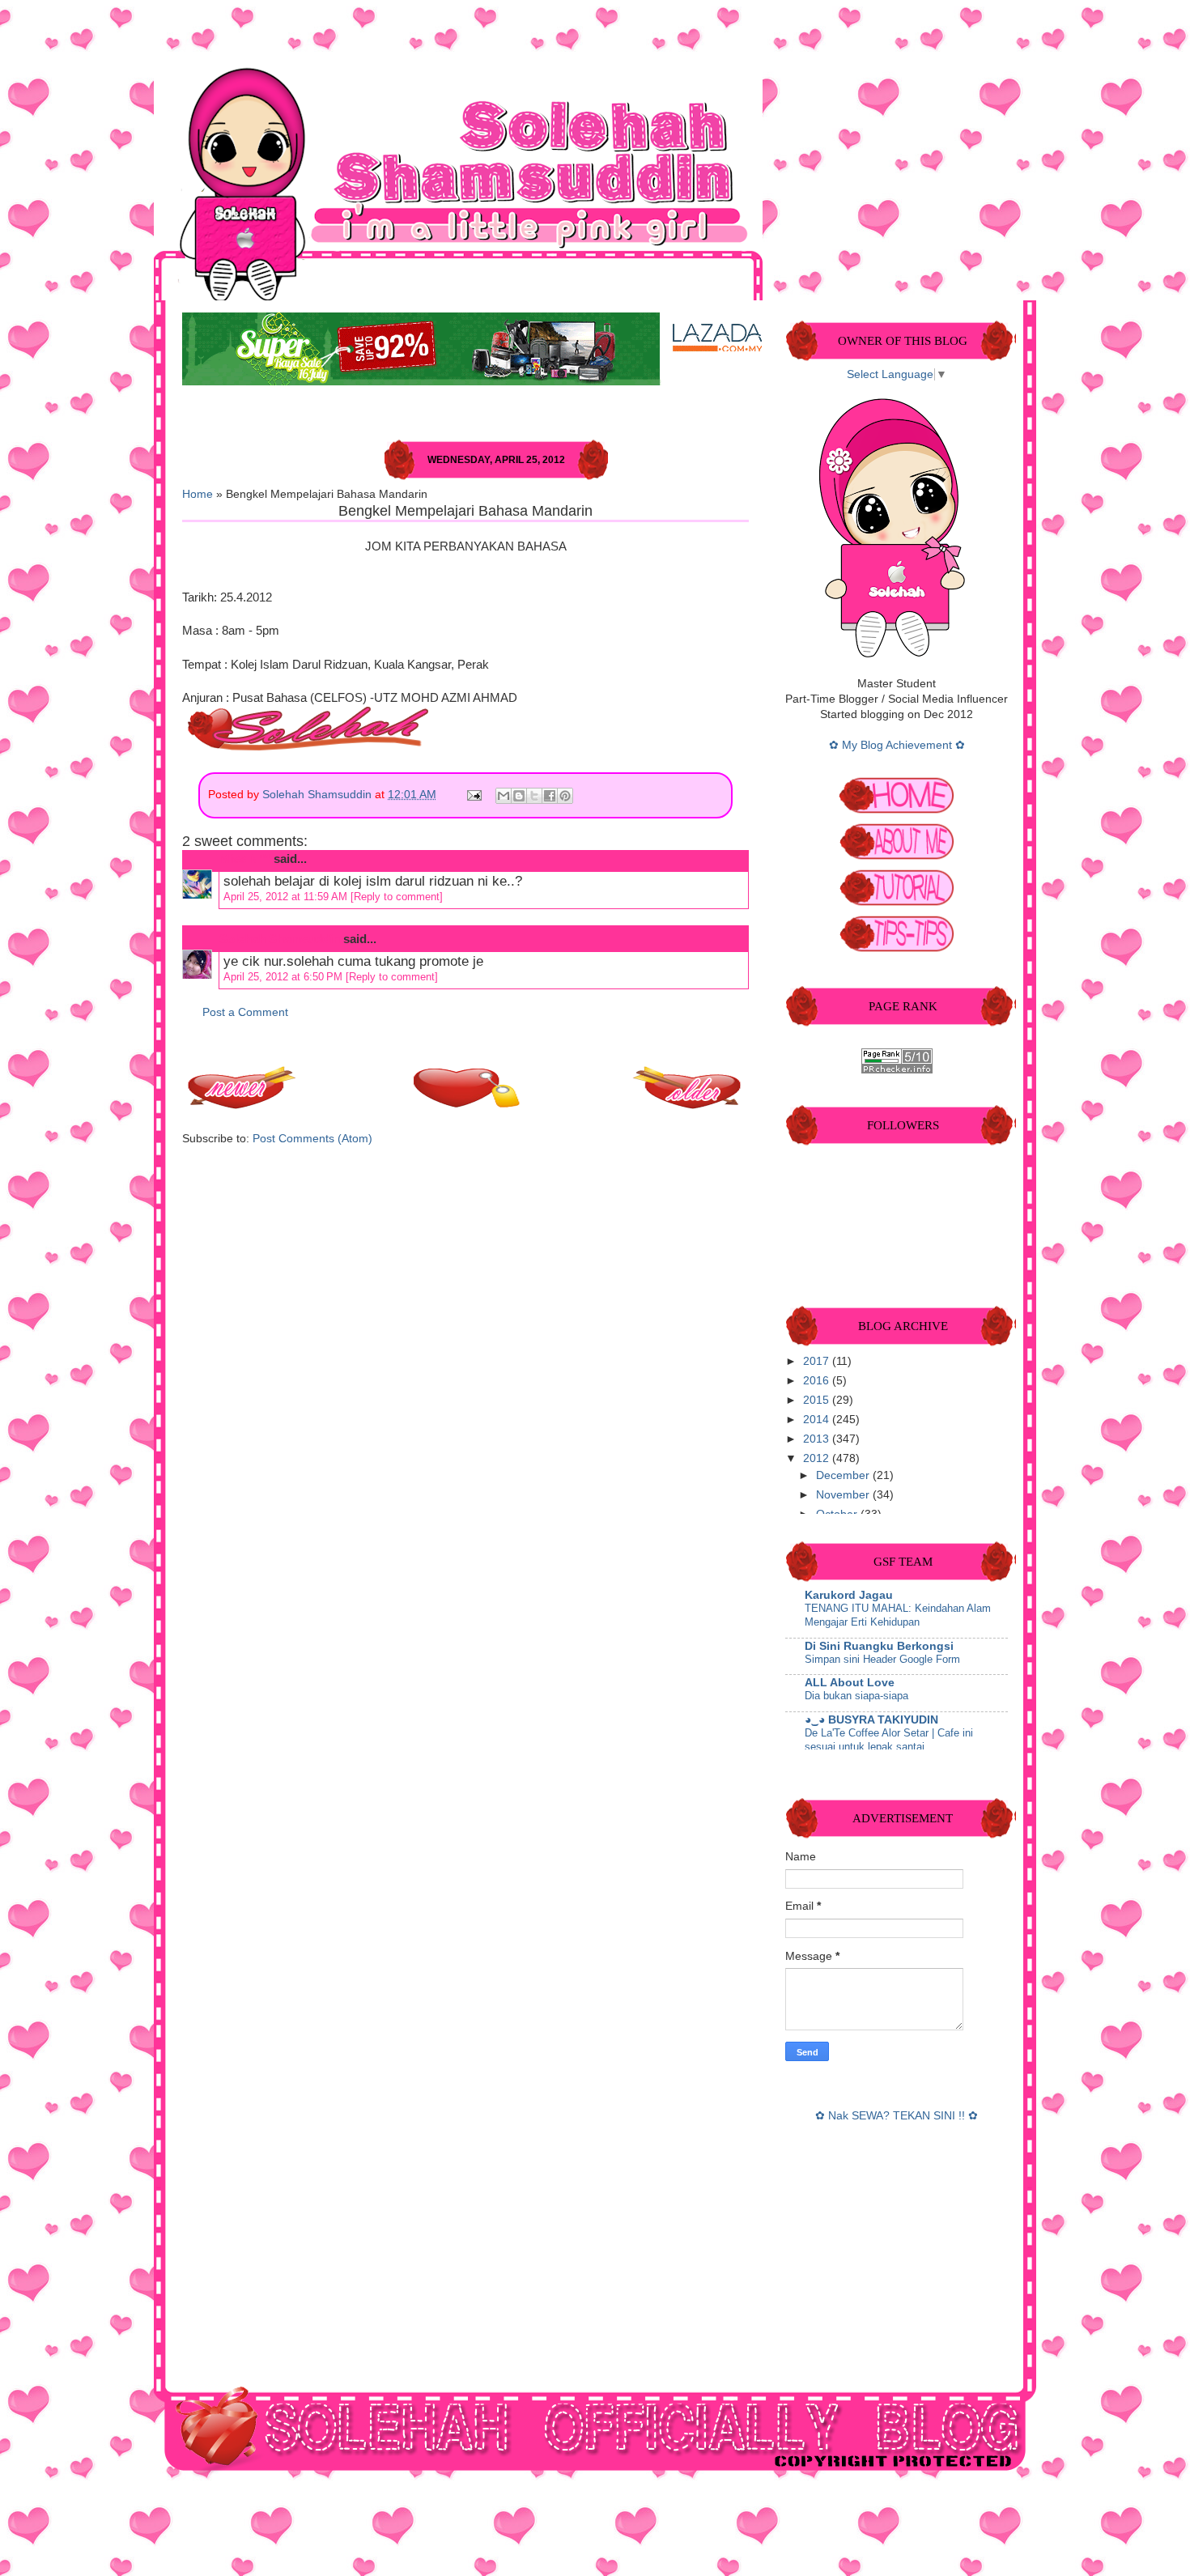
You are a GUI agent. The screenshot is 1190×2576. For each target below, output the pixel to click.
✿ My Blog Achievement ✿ (897, 745)
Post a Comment (245, 1012)
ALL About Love (850, 1683)
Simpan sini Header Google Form (882, 1659)
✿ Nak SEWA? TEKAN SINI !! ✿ (897, 2116)
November (844, 1495)
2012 (818, 1458)
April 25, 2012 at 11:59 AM (287, 897)
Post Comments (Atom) (312, 1139)
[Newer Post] (243, 1105)
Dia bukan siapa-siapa (856, 1696)
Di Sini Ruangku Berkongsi (879, 1646)
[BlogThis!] (519, 796)
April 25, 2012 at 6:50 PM (285, 977)
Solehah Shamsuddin (319, 795)
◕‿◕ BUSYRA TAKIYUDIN (871, 1720)
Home (198, 494)
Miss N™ (245, 859)
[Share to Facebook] (550, 796)
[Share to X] (534, 796)
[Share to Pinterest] (565, 796)
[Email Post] (473, 795)
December (844, 1475)
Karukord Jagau (849, 1595)
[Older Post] (688, 1105)
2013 (818, 1439)
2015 (818, 1400)
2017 (818, 1361)
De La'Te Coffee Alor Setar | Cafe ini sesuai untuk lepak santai (889, 1740)
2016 (818, 1381)
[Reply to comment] (397, 897)
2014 (818, 1420)
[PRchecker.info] (897, 1070)
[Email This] (504, 796)
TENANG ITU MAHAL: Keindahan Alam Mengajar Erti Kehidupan (898, 1615)
